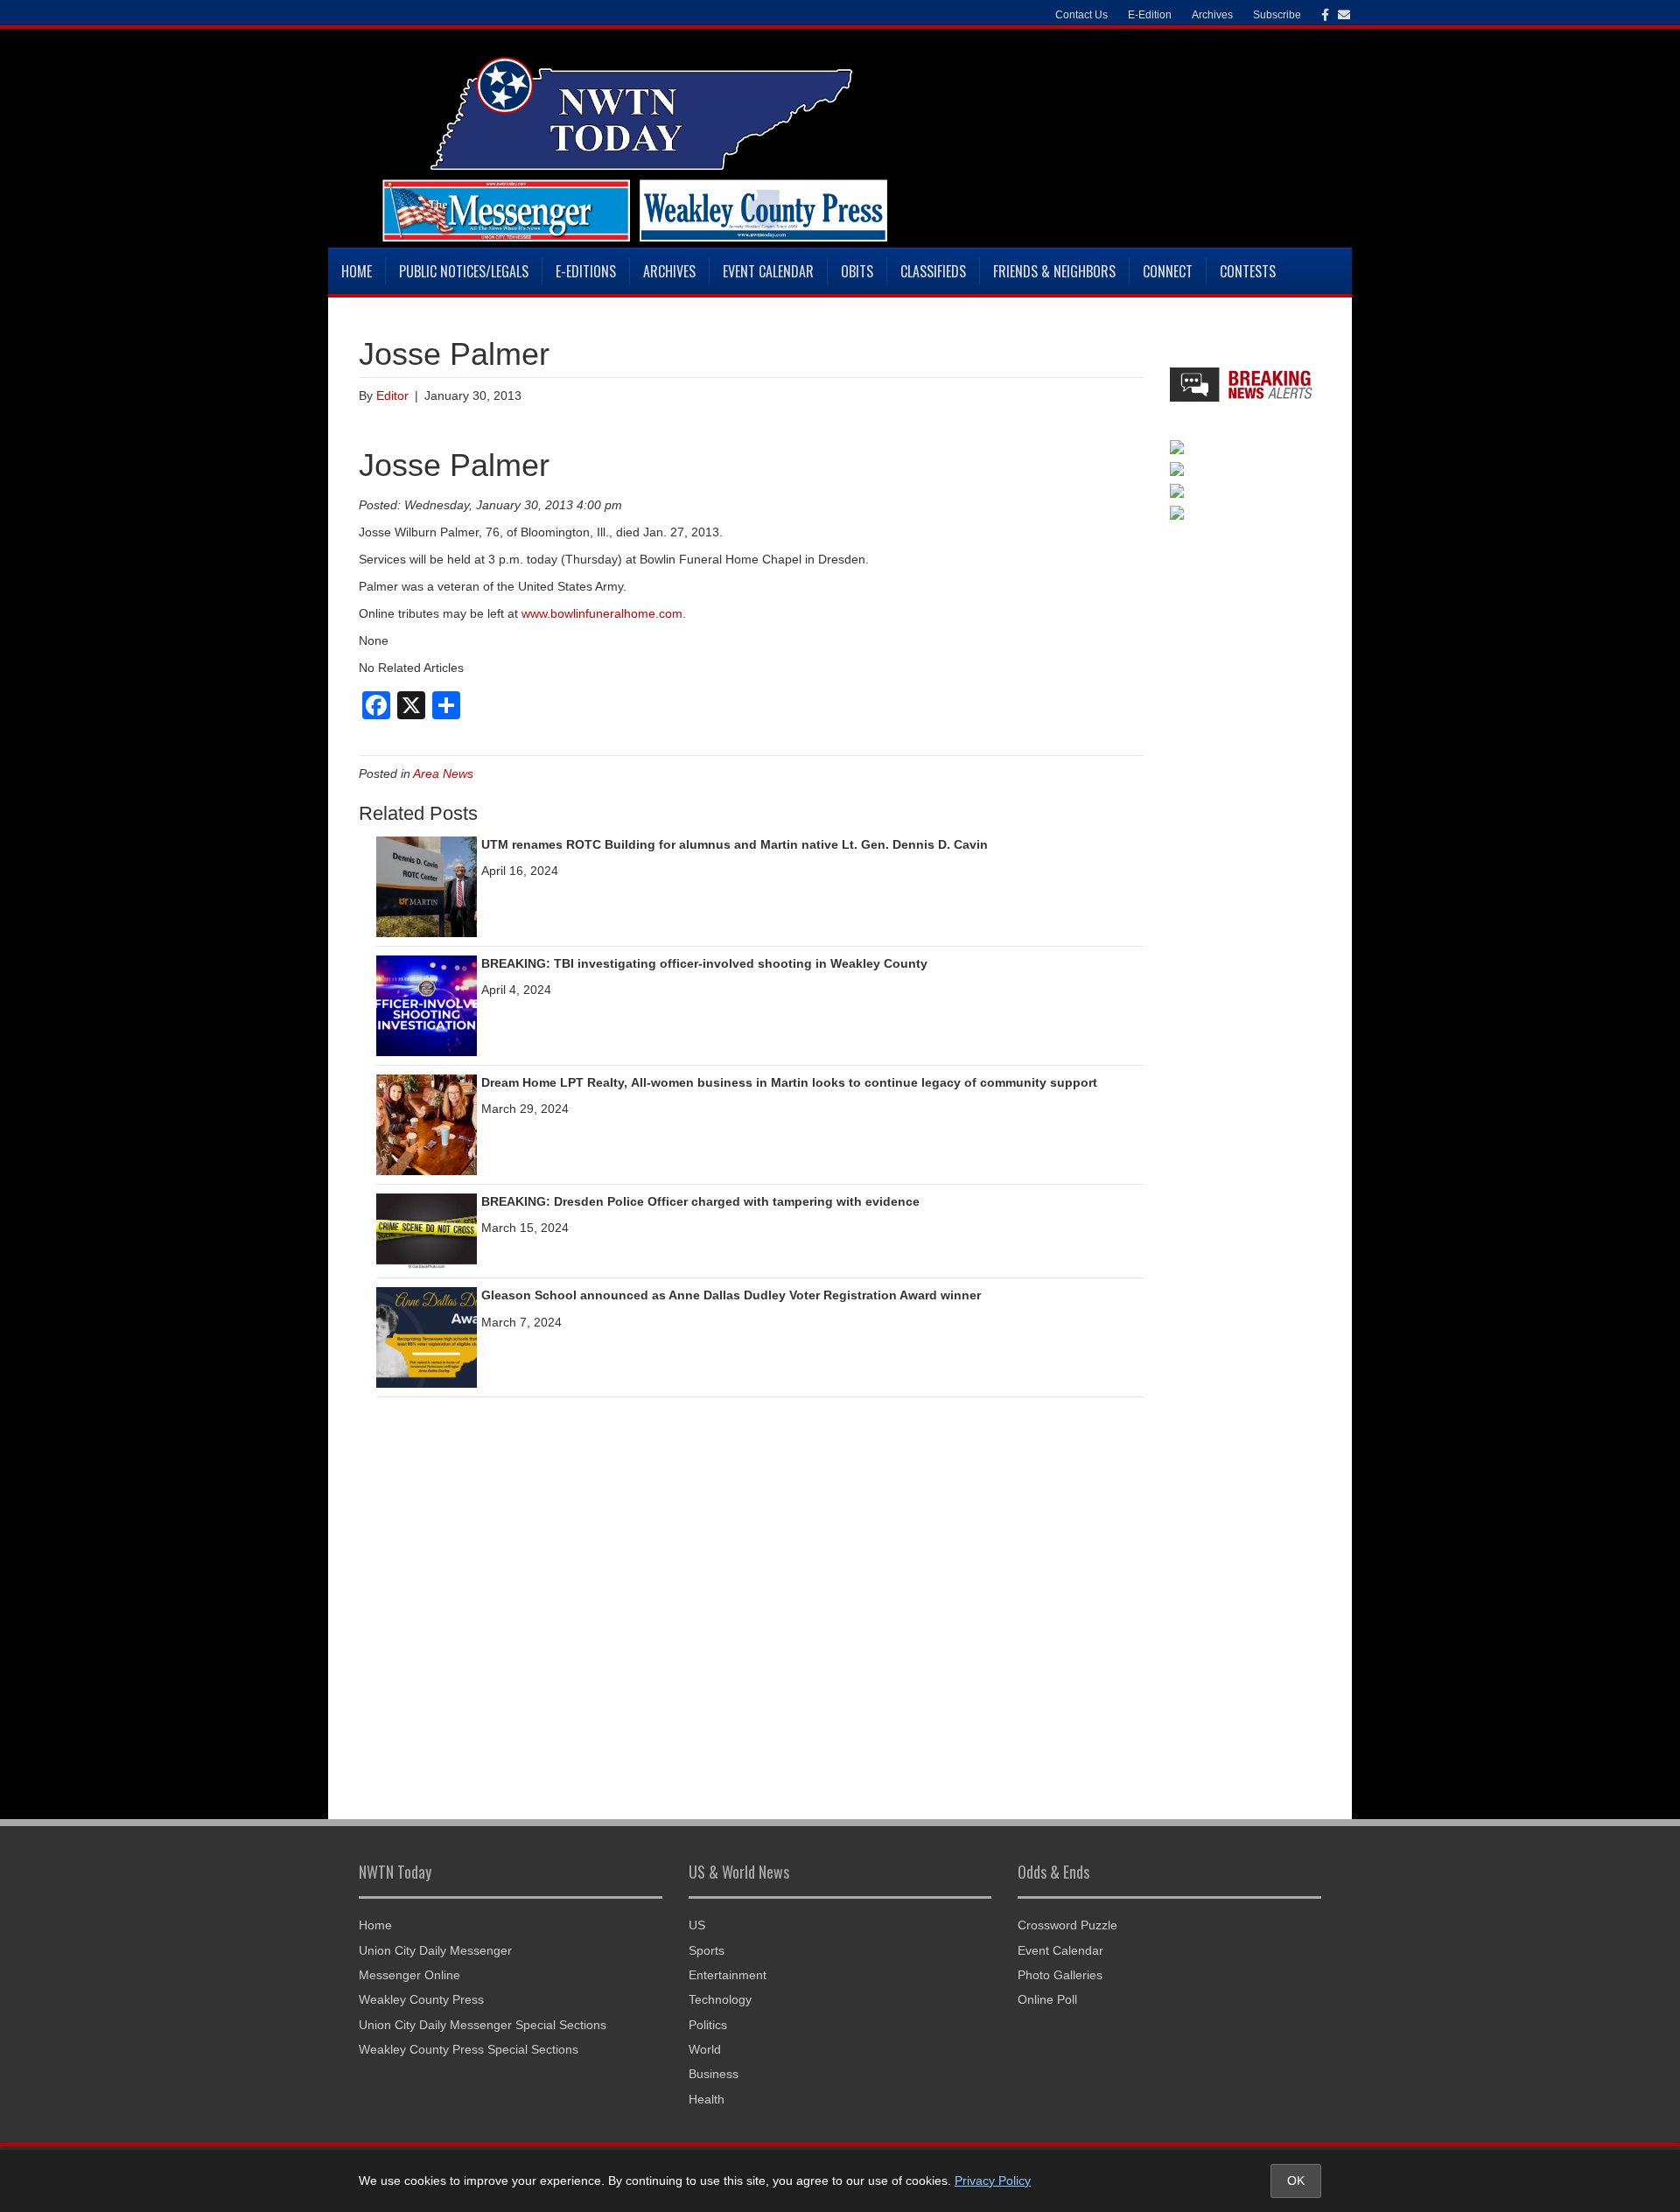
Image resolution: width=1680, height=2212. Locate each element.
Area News (443, 773)
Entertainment (728, 1975)
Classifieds (933, 271)
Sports (707, 1950)
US (697, 1925)
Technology (720, 1999)
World (705, 2049)
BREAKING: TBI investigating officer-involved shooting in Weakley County (704, 963)
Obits (857, 271)
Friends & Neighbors (1054, 271)
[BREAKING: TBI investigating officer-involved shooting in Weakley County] (427, 1004)
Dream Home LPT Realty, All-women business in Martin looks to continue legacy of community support (789, 1082)
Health (707, 2099)
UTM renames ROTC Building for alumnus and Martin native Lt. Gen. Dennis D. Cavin (735, 844)
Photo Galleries (1060, 1975)
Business (714, 2074)
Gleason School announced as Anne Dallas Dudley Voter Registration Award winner (731, 1295)
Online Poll (1047, 1999)
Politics (708, 2025)
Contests (1248, 271)
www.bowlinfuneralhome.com (602, 613)
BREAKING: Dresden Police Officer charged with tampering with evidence (700, 1201)
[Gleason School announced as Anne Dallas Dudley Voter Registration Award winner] (427, 1337)
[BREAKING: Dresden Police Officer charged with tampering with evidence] (427, 1230)
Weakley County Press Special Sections (469, 2049)
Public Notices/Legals (464, 271)
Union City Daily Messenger (435, 1950)
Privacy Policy (993, 2180)
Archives (669, 271)
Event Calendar (768, 271)
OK (1296, 2180)
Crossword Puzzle (1067, 1925)
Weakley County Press (421, 1999)
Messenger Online (409, 1975)
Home (357, 271)
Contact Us (1081, 15)
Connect (1168, 271)
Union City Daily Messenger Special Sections (483, 2025)
